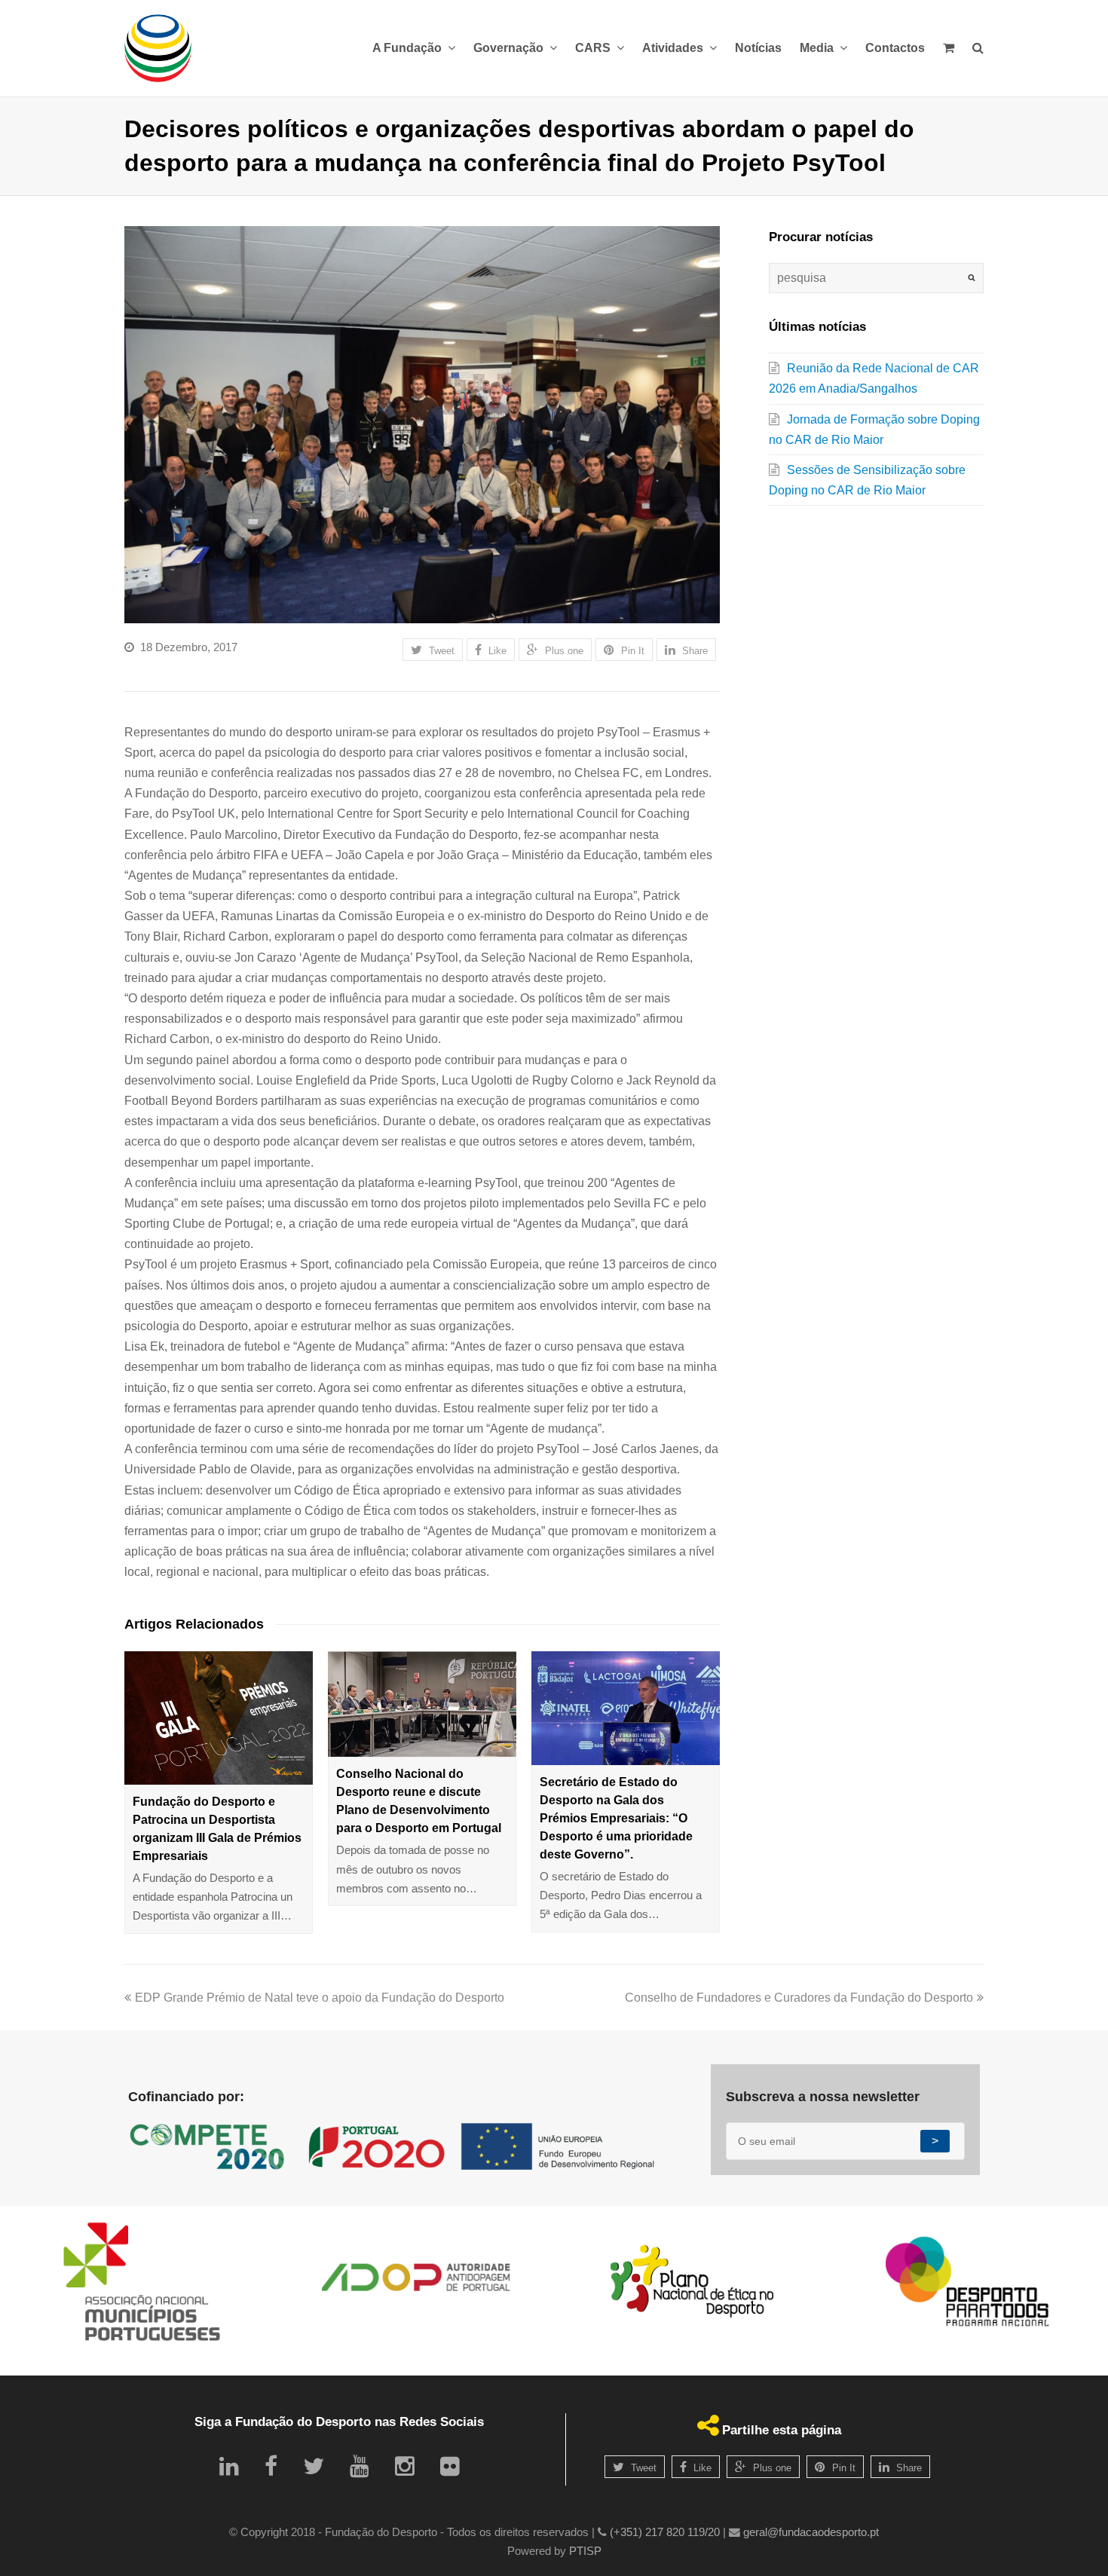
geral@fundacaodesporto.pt (811, 2532)
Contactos (895, 48)
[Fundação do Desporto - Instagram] (405, 2466)
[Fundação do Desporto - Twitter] (314, 2466)
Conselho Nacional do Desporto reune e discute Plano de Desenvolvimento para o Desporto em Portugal (419, 1801)
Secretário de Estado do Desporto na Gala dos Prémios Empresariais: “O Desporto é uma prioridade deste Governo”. (616, 1818)
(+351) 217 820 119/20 (665, 2532)
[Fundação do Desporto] (158, 48)
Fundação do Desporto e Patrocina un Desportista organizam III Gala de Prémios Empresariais (217, 1829)
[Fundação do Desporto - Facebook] (271, 2466)
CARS (594, 48)
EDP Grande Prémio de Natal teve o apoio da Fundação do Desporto (320, 1998)
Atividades (674, 48)
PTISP (585, 2551)
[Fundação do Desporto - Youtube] (360, 2466)
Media (818, 48)
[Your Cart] (949, 48)
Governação (510, 48)
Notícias (758, 48)
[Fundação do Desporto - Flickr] (450, 2466)
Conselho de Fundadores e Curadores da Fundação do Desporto (799, 1998)
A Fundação (409, 48)
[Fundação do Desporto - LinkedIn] (229, 2466)
